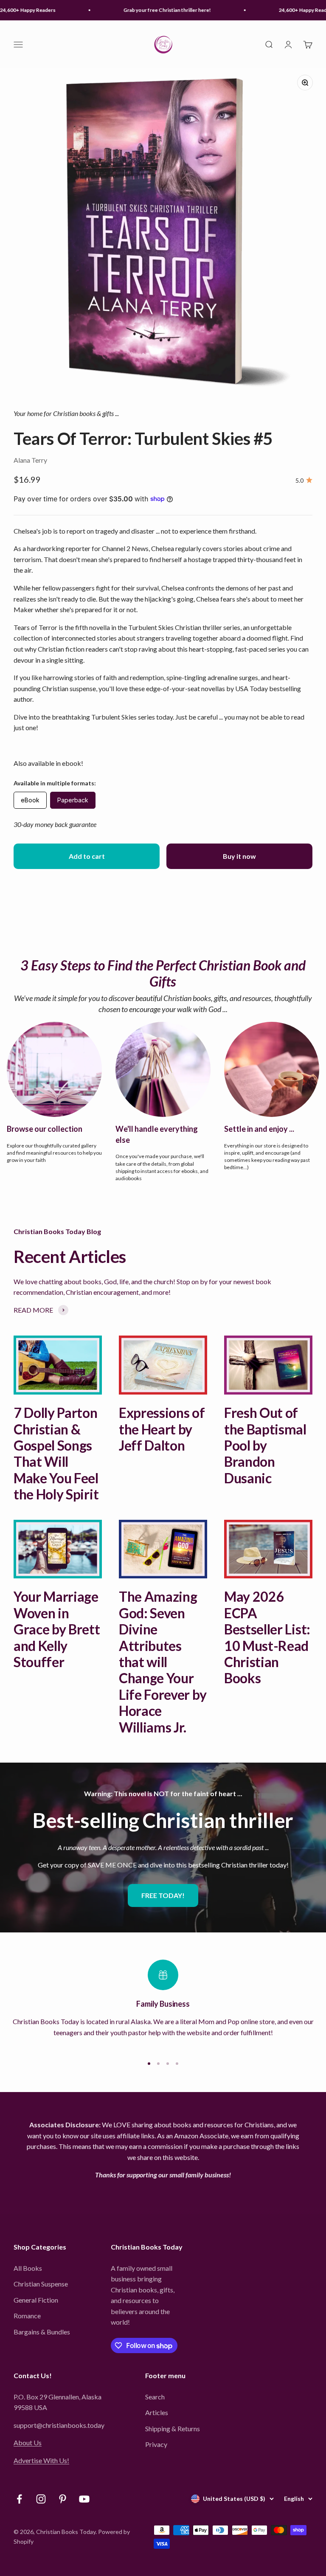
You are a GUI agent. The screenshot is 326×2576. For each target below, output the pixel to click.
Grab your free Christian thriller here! (154, 10)
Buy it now (239, 856)
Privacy (156, 2444)
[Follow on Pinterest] (63, 2499)
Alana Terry (30, 460)
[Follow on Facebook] (19, 2499)
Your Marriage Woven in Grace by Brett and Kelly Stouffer (57, 1629)
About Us (28, 2442)
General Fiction (36, 2300)
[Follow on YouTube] (84, 2499)
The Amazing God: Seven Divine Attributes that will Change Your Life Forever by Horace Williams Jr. (163, 1662)
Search (155, 2397)
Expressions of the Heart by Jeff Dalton (162, 1429)
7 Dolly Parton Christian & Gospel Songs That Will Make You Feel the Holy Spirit (56, 1453)
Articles (157, 2412)
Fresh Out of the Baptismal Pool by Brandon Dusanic (265, 1445)
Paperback (73, 800)
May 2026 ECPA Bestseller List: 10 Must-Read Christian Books (267, 1637)
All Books (28, 2268)
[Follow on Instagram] (41, 2499)
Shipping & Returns (173, 2428)
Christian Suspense (41, 2284)
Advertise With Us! (41, 2460)
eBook (30, 800)
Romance (27, 2316)
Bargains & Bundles (42, 2332)
